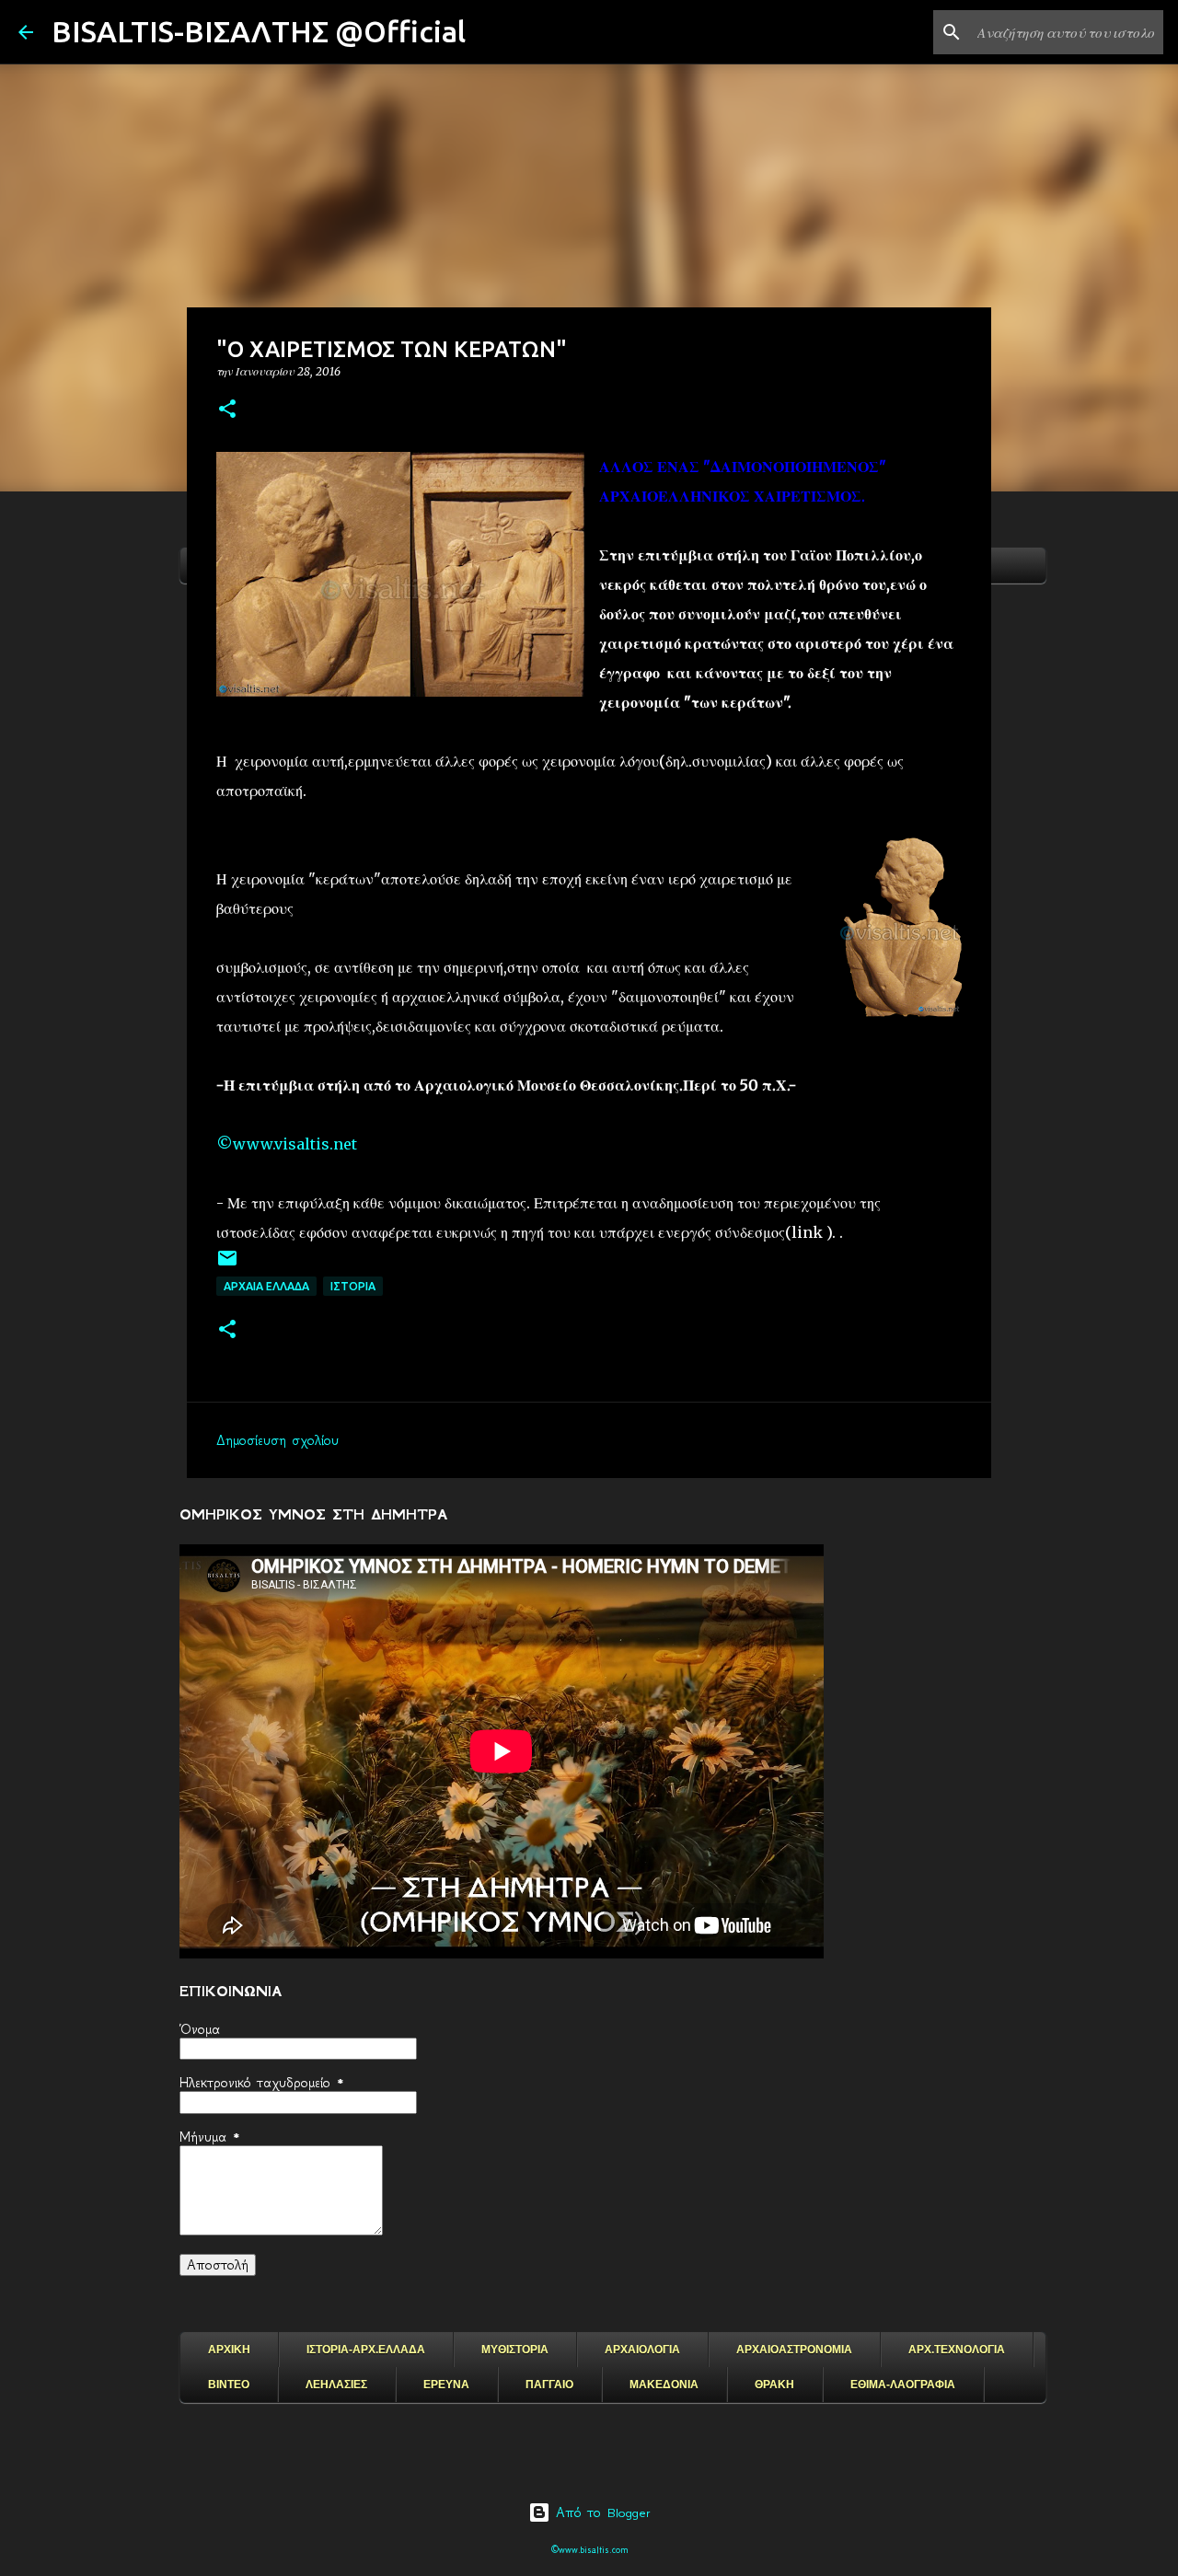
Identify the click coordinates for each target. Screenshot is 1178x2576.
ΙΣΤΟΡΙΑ (353, 1286)
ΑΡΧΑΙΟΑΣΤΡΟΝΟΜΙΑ (794, 2350)
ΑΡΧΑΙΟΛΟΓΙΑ (642, 2350)
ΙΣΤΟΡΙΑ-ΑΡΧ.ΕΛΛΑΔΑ (366, 2350)
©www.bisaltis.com (589, 2550)
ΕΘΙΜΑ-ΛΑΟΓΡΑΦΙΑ (903, 2385)
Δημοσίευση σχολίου (277, 1440)
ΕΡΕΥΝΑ (446, 2385)
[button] (227, 410)
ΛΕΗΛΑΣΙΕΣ (336, 2385)
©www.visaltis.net (287, 1144)
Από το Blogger (601, 2512)
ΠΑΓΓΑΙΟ (549, 2385)
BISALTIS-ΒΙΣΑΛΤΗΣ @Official (259, 31)
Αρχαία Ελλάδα (266, 1286)
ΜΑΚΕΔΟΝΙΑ (664, 2385)
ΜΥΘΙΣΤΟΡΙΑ (515, 2350)
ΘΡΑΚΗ (774, 2385)
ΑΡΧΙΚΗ (229, 2350)
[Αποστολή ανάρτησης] (227, 1265)
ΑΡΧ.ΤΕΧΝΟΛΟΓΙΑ (957, 2350)
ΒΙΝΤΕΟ (229, 2385)
